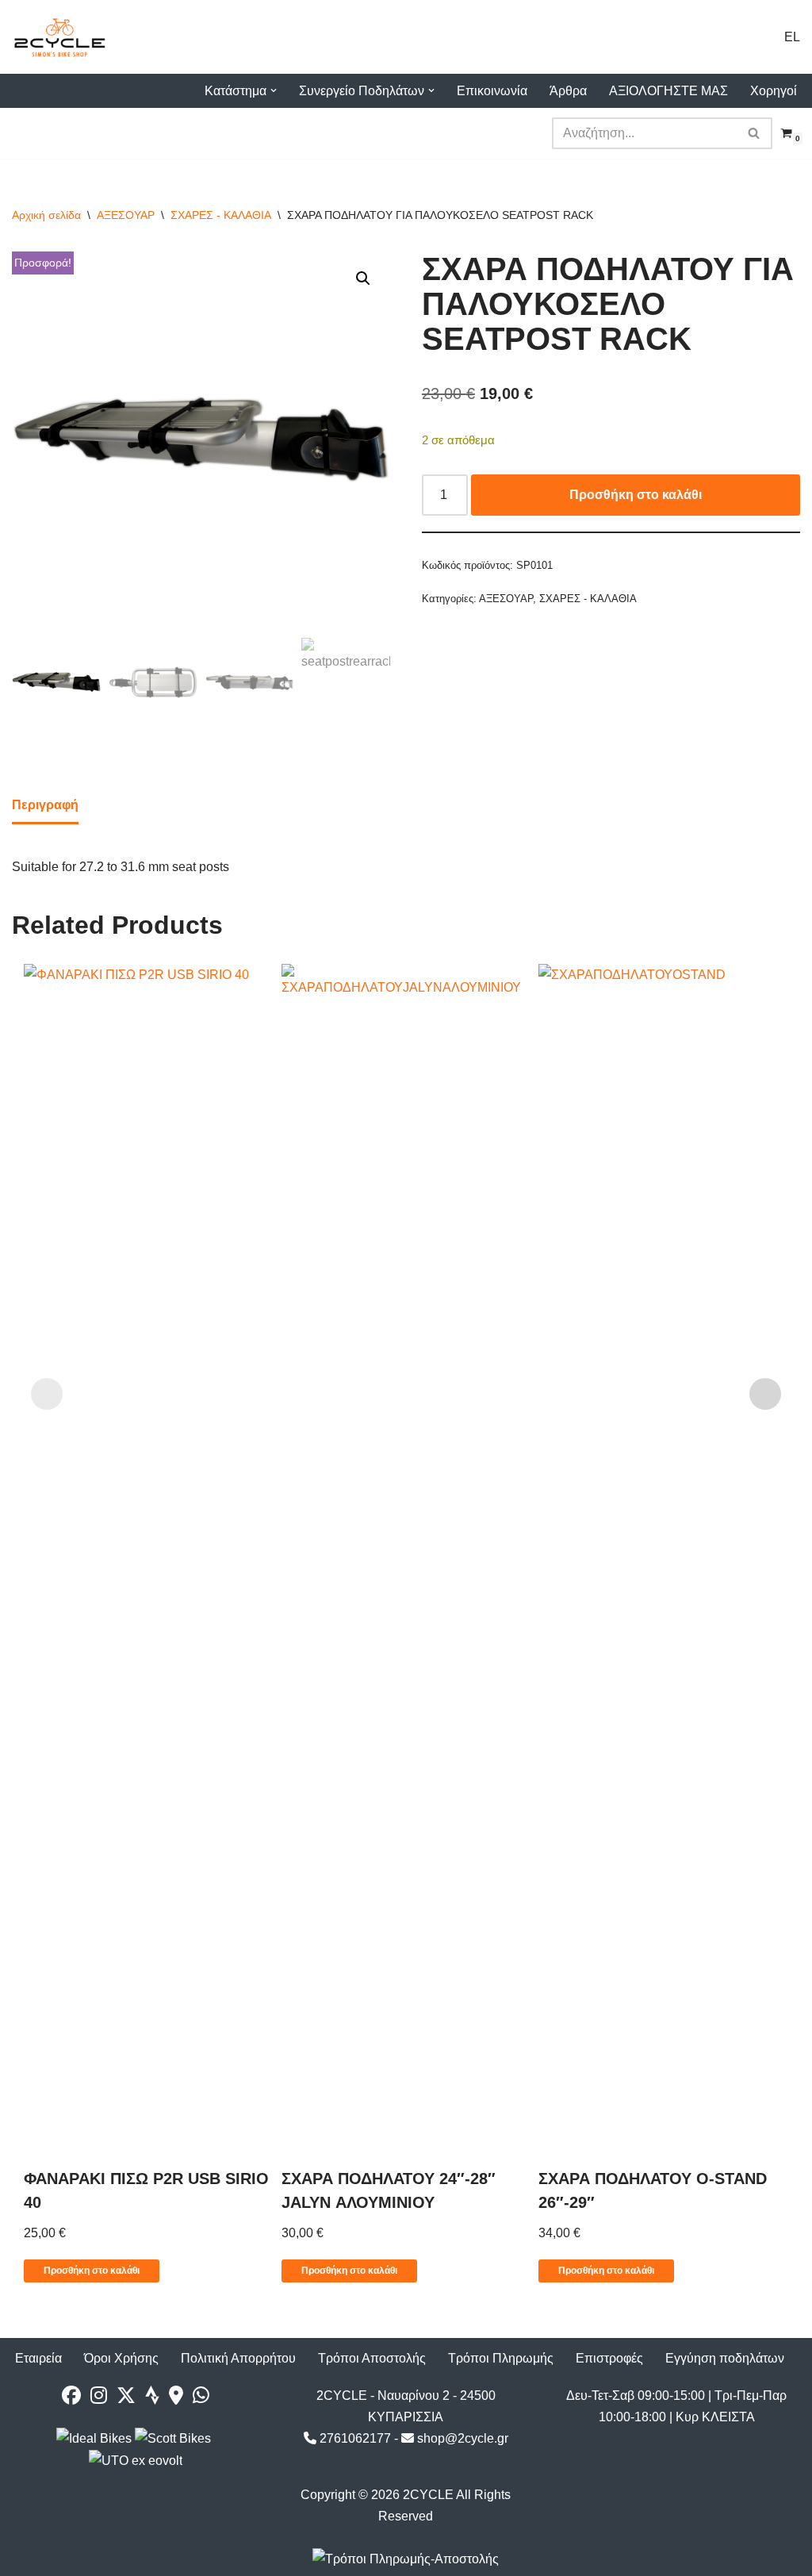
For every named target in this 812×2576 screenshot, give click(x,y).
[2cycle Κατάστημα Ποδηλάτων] (59, 37)
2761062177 (354, 2438)
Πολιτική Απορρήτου (238, 2358)
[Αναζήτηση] (755, 133)
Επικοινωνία (492, 91)
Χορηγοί (774, 91)
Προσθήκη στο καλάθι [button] (92, 2271)
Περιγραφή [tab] (45, 805)
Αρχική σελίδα (46, 215)
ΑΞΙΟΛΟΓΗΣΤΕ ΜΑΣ (668, 91)
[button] (274, 90)
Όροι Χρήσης (121, 2358)
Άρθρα (568, 91)
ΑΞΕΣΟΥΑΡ (126, 215)
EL (792, 37)
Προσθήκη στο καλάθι (636, 495)
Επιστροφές (609, 2358)
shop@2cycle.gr (461, 2438)
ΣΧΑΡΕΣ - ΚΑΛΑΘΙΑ (221, 215)
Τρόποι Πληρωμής (501, 2358)
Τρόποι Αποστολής (372, 2358)
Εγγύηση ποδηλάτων (725, 2358)
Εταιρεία (38, 2358)
